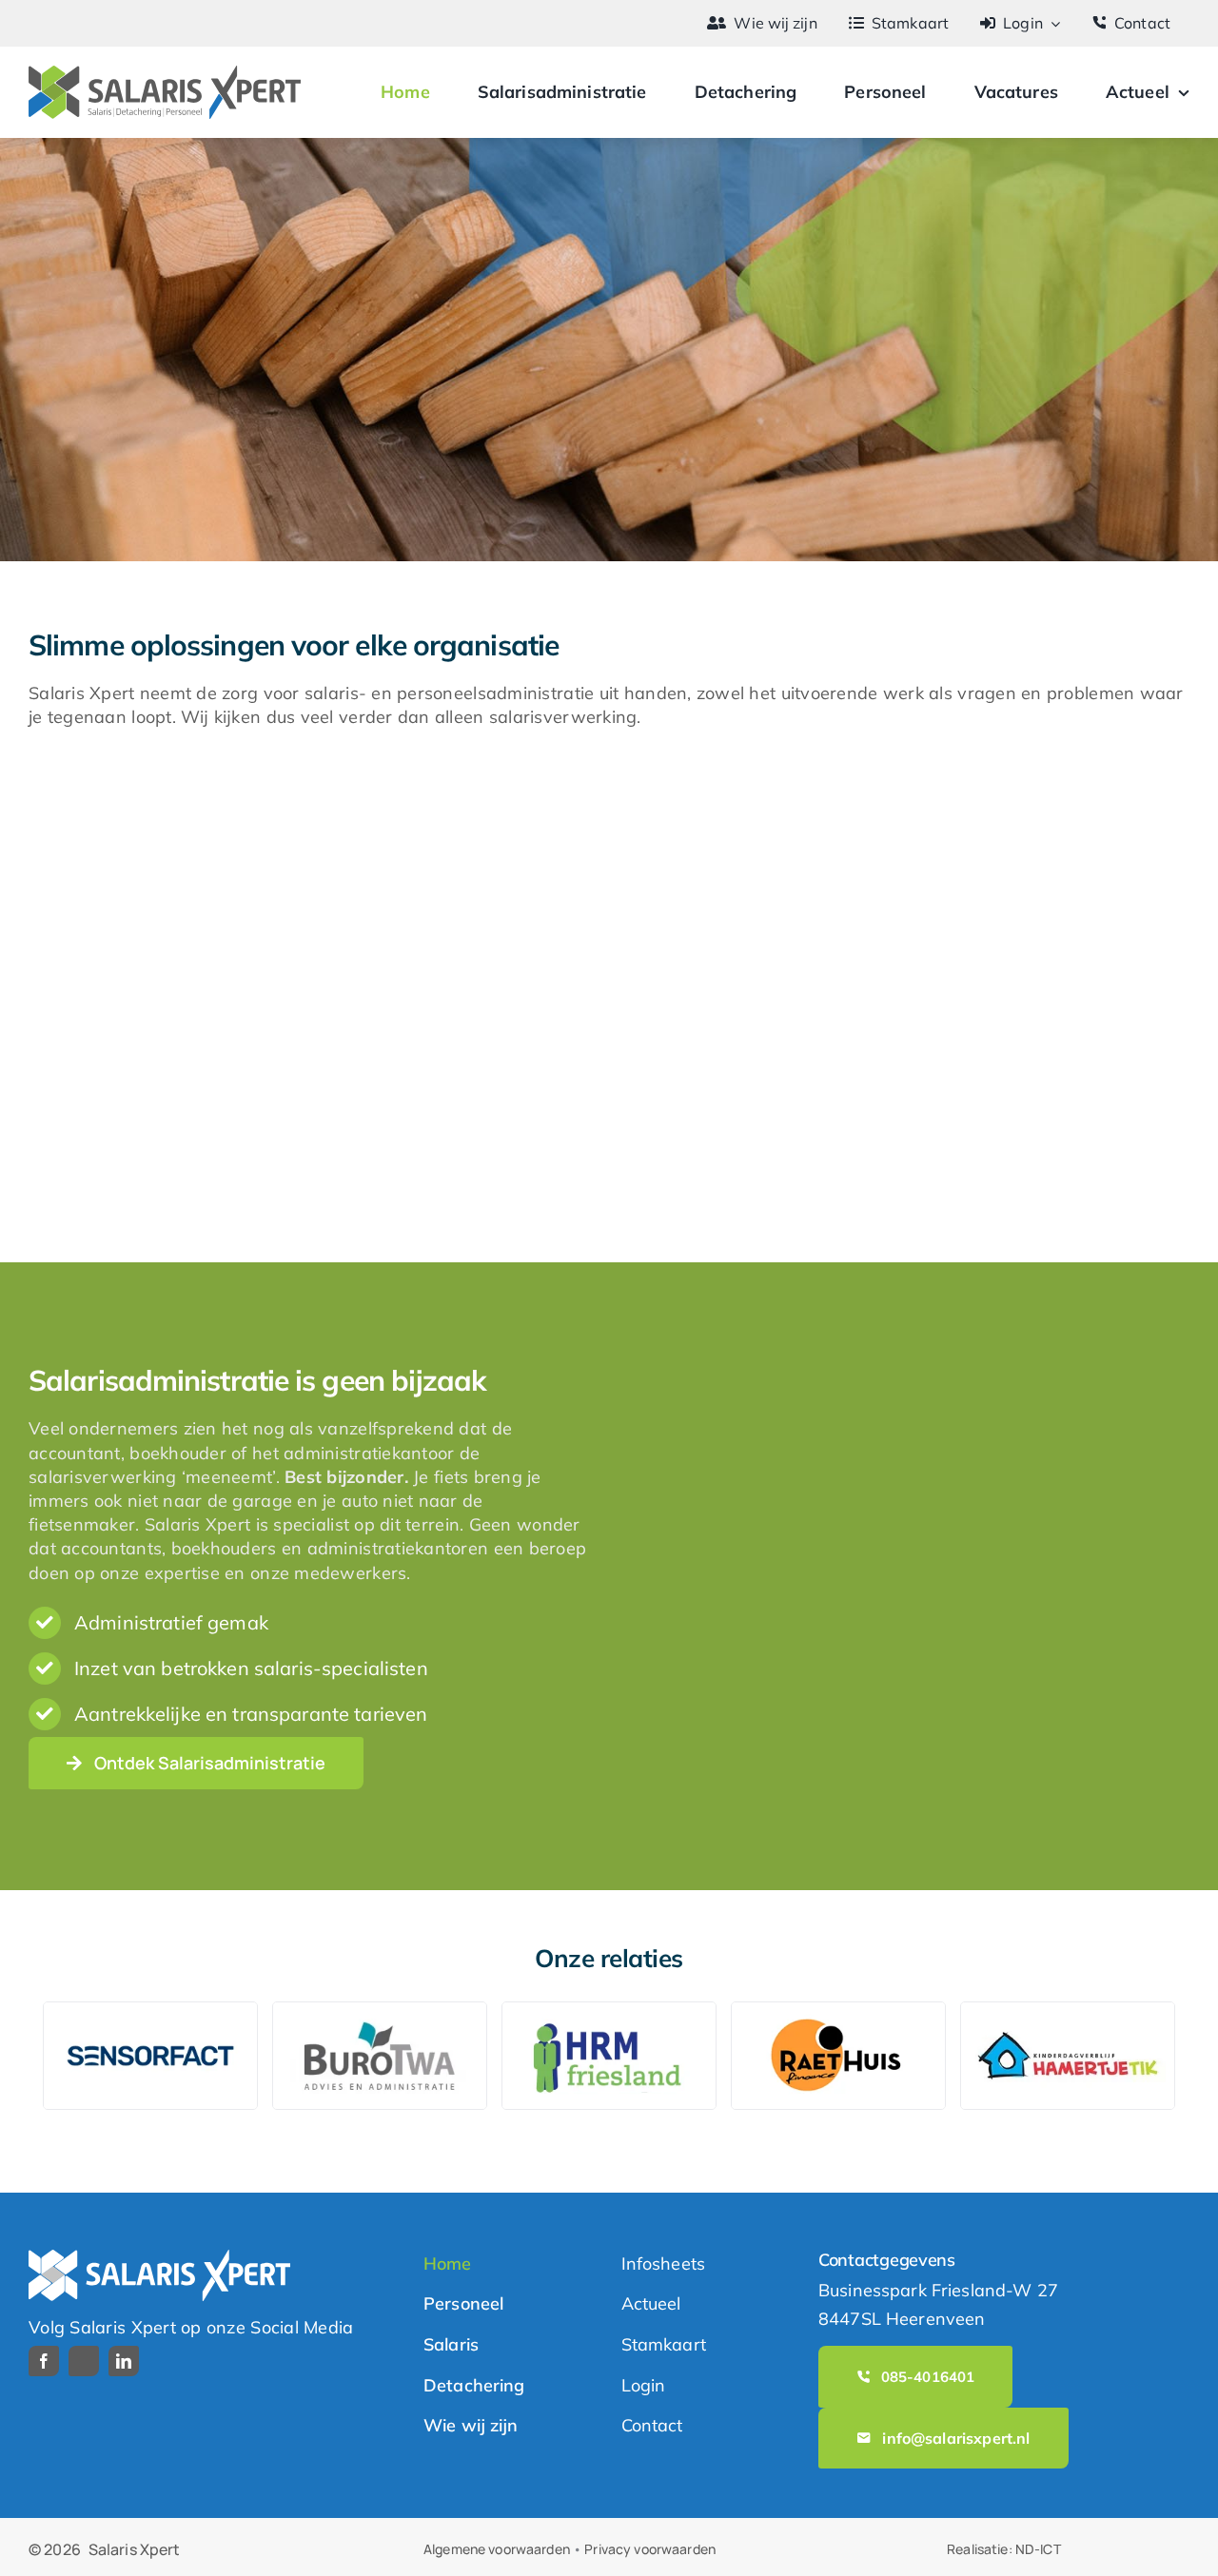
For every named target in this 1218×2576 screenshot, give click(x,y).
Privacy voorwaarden (650, 2549)
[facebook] (44, 2361)
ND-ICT (1038, 2549)
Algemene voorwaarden (497, 2549)
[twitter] (84, 2361)
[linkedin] (124, 2361)
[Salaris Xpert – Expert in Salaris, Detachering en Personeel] (165, 74)
